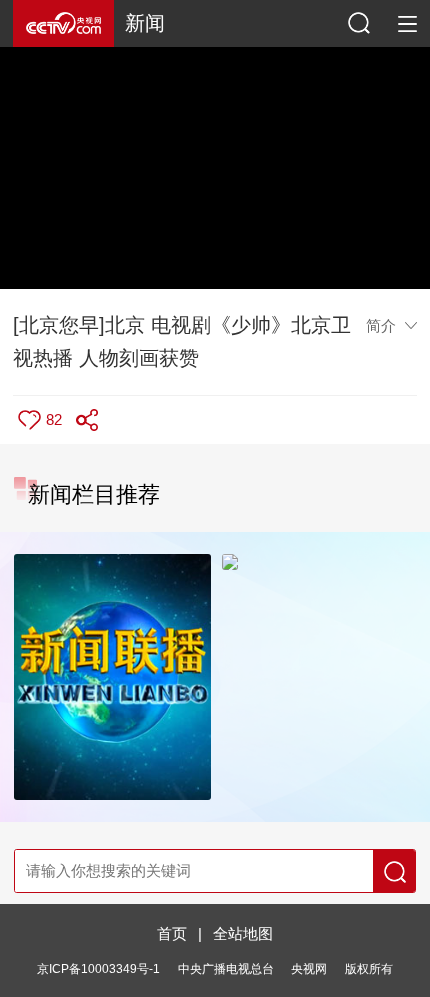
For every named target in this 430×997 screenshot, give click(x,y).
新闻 (145, 23)
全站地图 (243, 933)
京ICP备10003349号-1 (98, 969)
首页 (172, 933)
